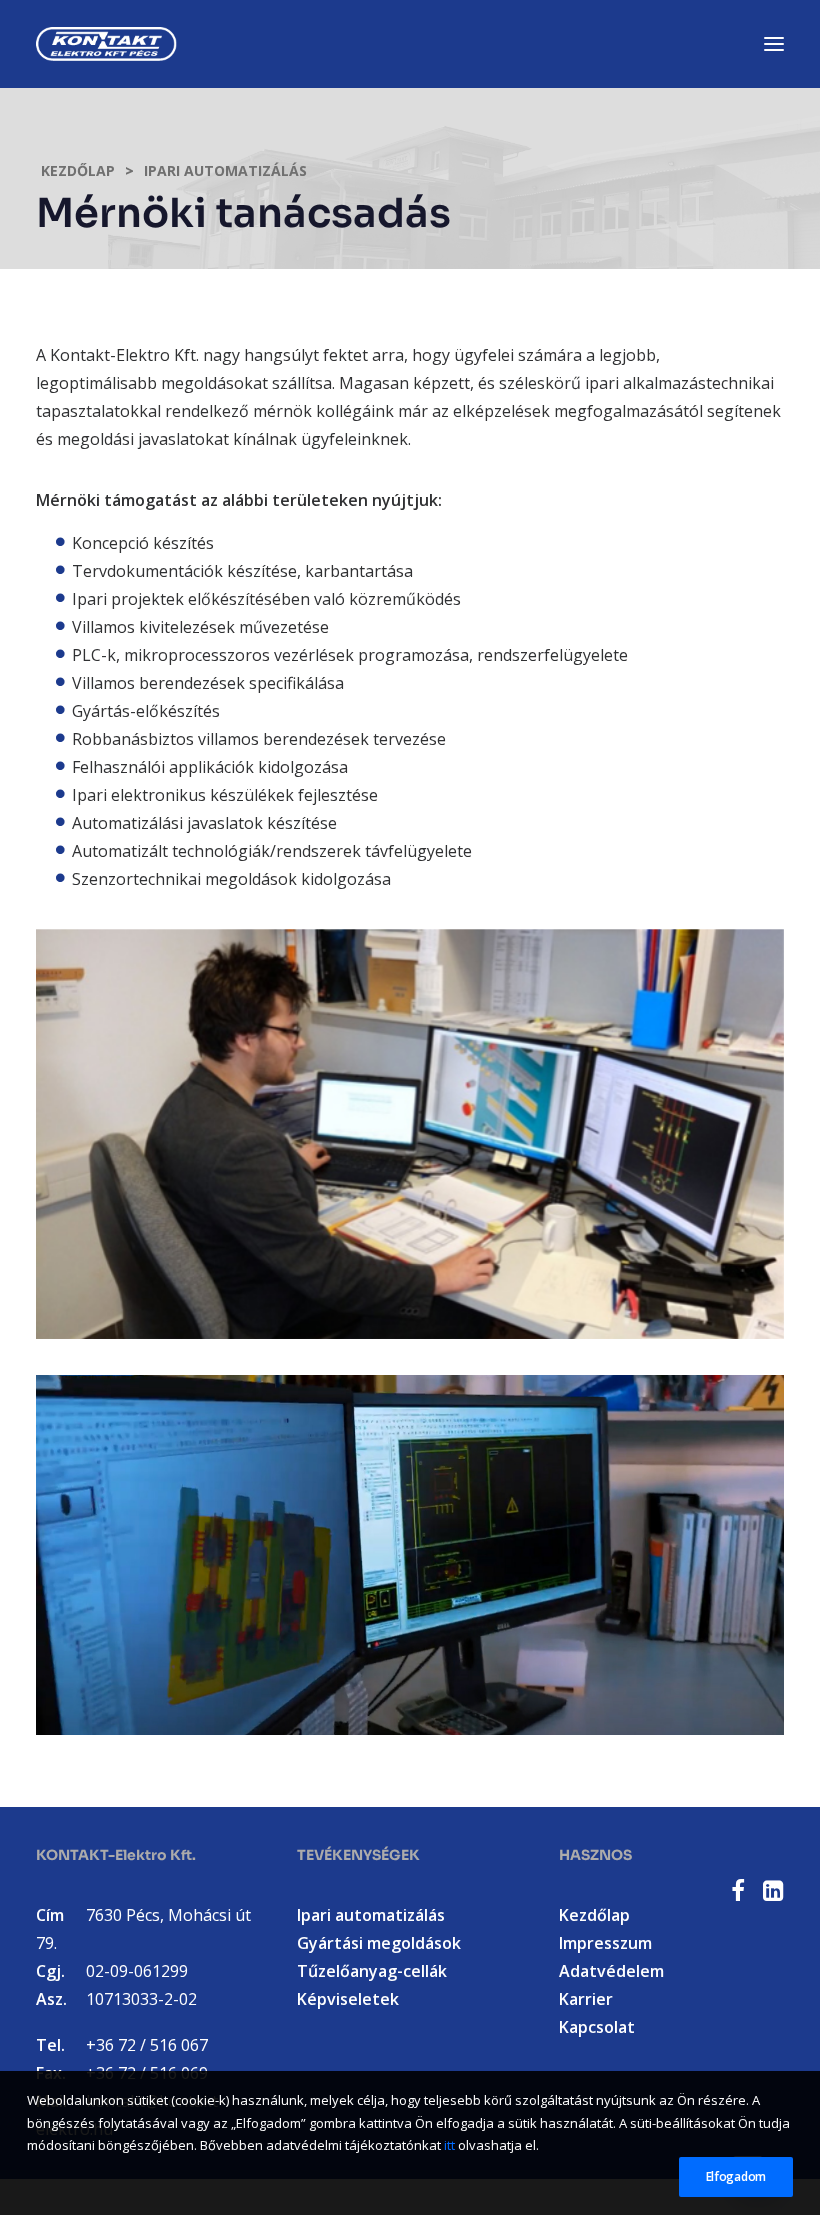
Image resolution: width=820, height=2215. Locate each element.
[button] (738, 1895)
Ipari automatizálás (225, 170)
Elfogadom (736, 2176)
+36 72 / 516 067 (147, 2045)
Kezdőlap (78, 170)
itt (449, 2145)
